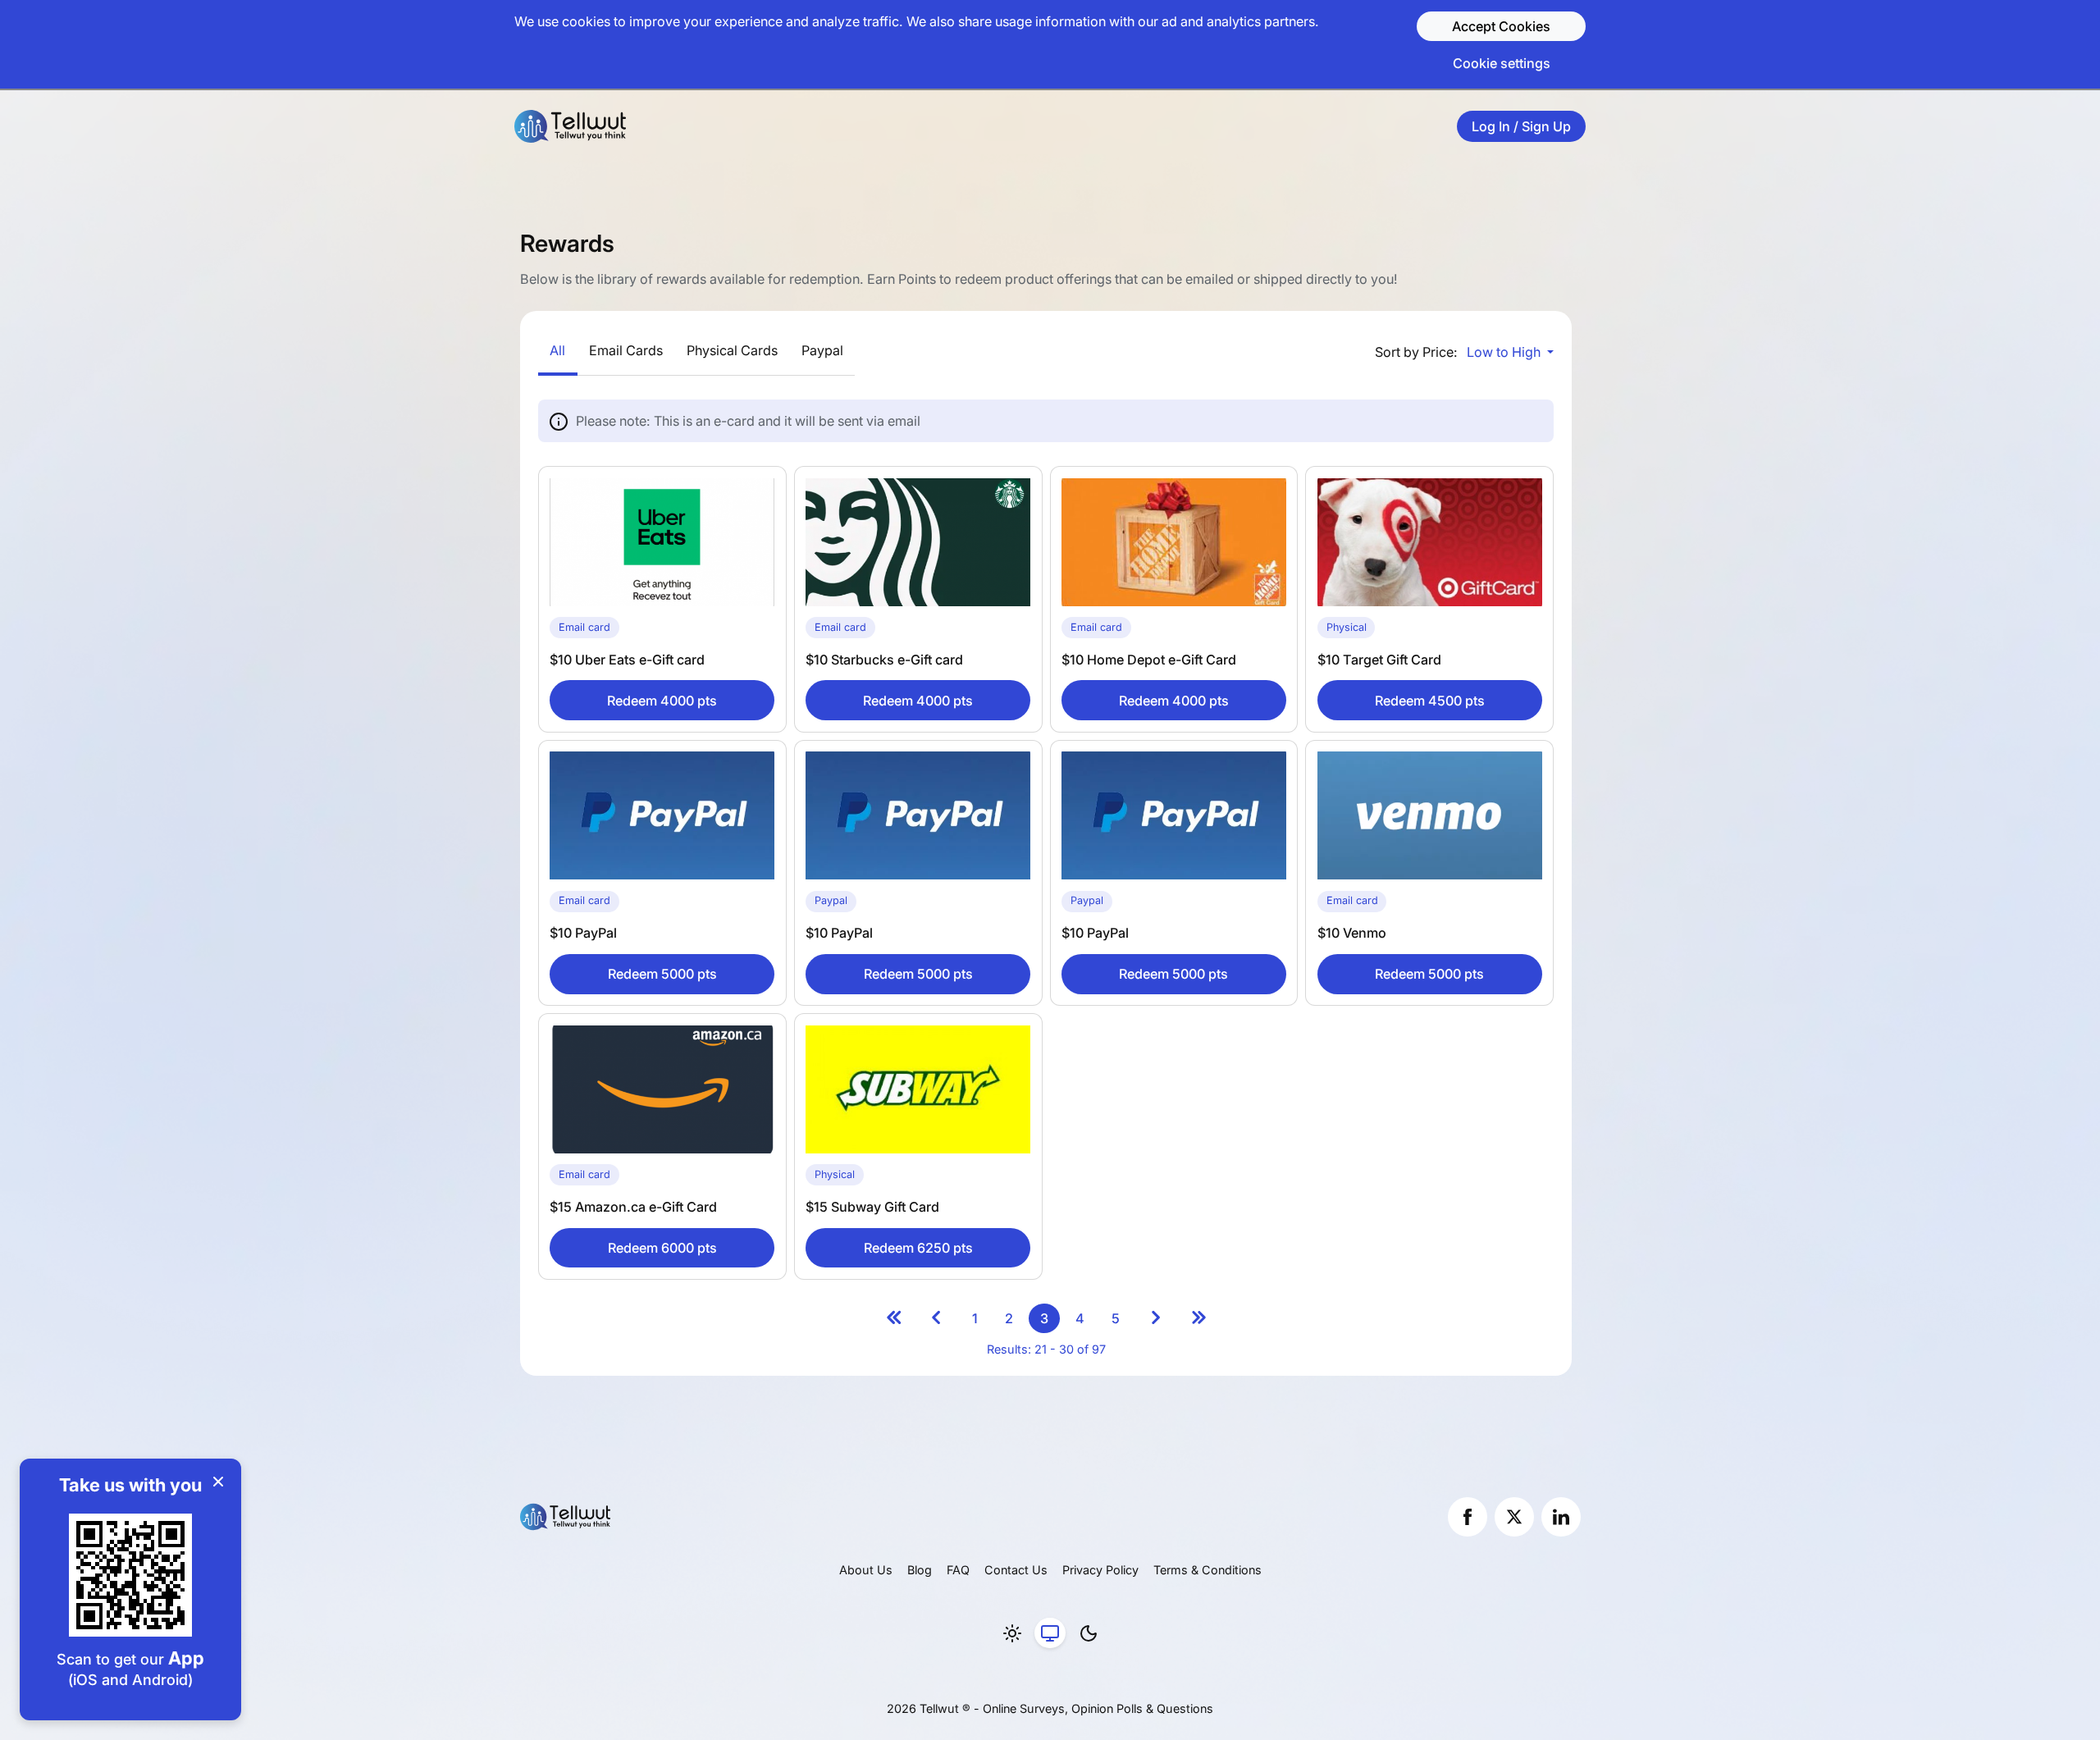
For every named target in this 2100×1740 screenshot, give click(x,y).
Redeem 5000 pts (662, 974)
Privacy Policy (1100, 1570)
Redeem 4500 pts (1430, 701)
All (557, 350)
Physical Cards (732, 350)
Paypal (822, 350)
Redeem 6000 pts (662, 1248)
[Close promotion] (218, 1482)
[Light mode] (1012, 1633)
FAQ (958, 1570)
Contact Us (1016, 1570)
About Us (866, 1570)
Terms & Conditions (1207, 1570)
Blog (920, 1570)
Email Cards (626, 350)
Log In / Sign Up (1521, 126)
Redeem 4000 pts (662, 701)
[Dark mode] (1089, 1633)
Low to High (1505, 352)
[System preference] (1050, 1633)
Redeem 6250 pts (918, 1248)
